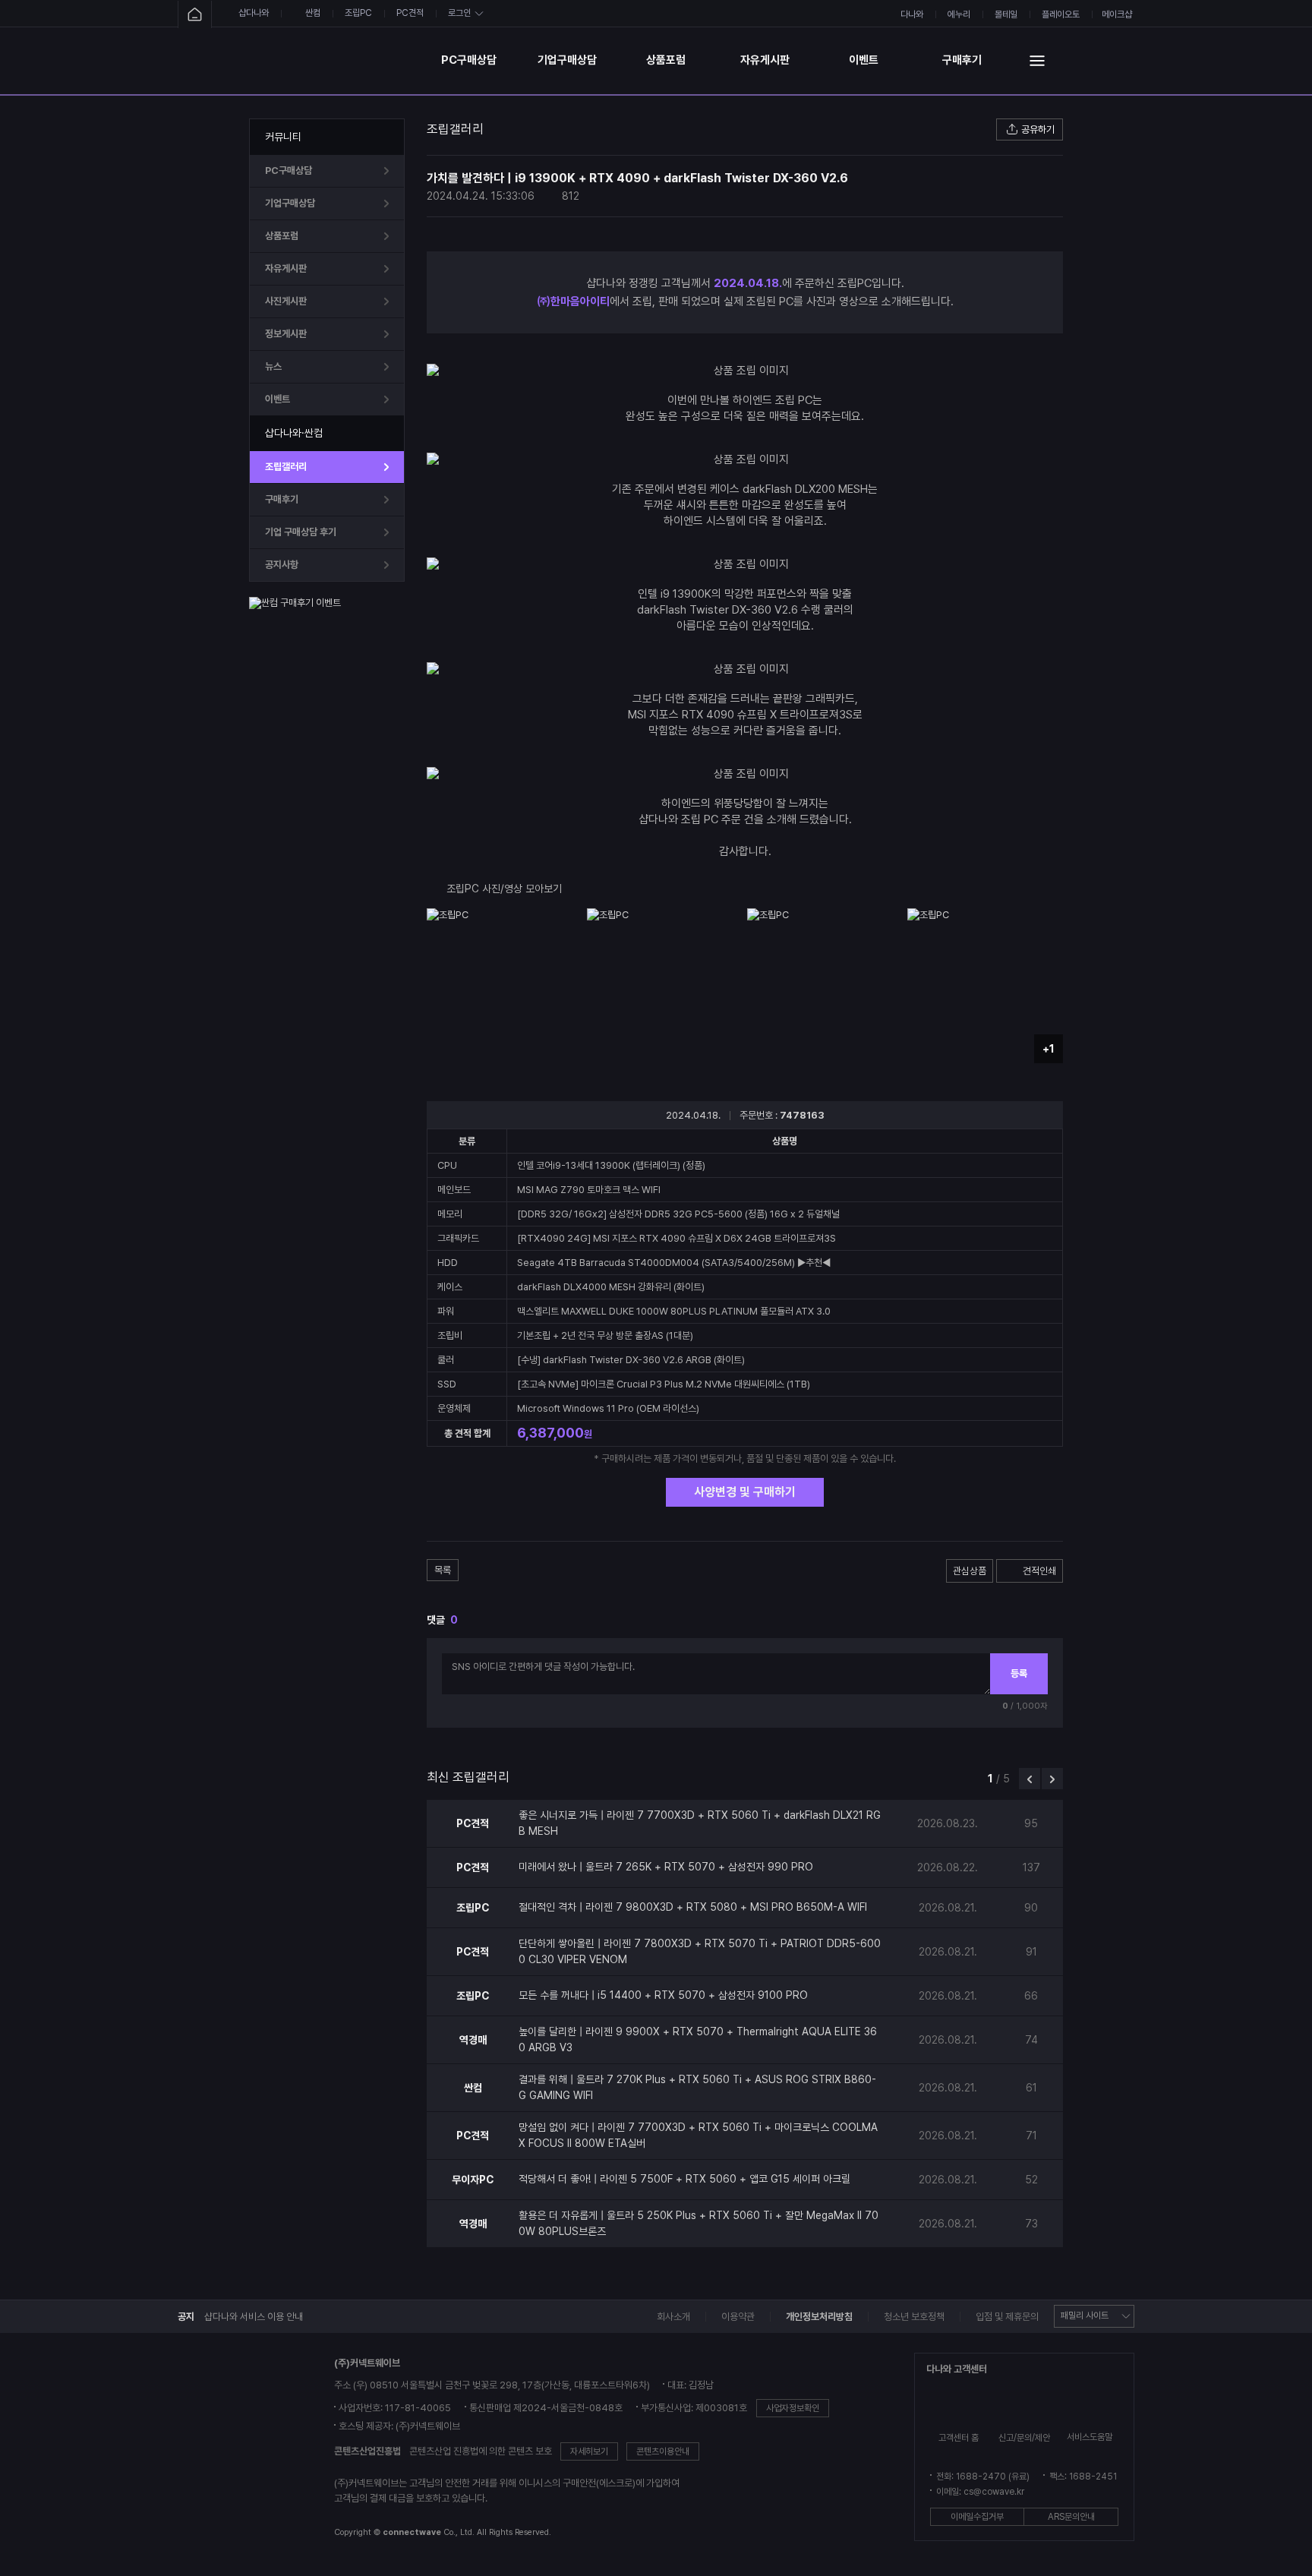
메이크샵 (1117, 14)
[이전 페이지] (1030, 1779)
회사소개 (673, 2317)
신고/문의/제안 (1024, 2438)
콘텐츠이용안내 (663, 2451)
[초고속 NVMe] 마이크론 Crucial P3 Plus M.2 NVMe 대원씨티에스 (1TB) (664, 1384)
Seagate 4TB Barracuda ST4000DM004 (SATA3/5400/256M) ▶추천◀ (674, 1263)
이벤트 (864, 60)
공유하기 (1038, 129)
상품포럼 (666, 60)
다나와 (912, 14)
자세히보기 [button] (589, 2451)
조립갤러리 (286, 467)
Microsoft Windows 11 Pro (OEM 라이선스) (608, 1408)
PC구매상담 (469, 60)
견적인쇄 (1039, 1571)
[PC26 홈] (195, 15)
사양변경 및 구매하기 (745, 1492)
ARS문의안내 (1071, 2517)
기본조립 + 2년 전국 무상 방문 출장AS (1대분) (605, 1335)
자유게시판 (765, 60)
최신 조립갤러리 (468, 1777)
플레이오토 (1061, 14)
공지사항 (282, 565)
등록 (1019, 1673)
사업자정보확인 (793, 2408)
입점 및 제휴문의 (1007, 2317)
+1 (1049, 1049)
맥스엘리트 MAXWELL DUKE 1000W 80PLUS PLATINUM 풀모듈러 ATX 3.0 (674, 1311)
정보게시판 (286, 334)
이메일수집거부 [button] (977, 2517)
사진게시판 (286, 301)
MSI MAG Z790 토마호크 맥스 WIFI (589, 1190)
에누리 (959, 14)
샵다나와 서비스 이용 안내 (254, 2317)
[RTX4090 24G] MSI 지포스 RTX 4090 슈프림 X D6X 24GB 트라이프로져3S (676, 1238)
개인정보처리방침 (819, 2317)
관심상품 (970, 1571)
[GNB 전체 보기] (1037, 60)
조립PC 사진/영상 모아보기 (504, 889)
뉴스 (273, 366)
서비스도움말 (1090, 2437)
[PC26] (336, 60)
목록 (443, 1570)
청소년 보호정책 (914, 2317)
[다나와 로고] (232, 2449)
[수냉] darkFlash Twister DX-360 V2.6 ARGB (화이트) (631, 1360)
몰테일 (1006, 14)
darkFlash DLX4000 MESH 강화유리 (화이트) (611, 1287)
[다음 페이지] (1052, 1779)
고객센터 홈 (959, 2438)
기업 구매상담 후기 (301, 532)
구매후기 (962, 60)
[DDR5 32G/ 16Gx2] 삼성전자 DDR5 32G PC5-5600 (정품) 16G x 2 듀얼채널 (678, 1214)
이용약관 (738, 2317)
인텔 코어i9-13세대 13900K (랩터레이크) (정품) (611, 1165)
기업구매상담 (567, 60)
